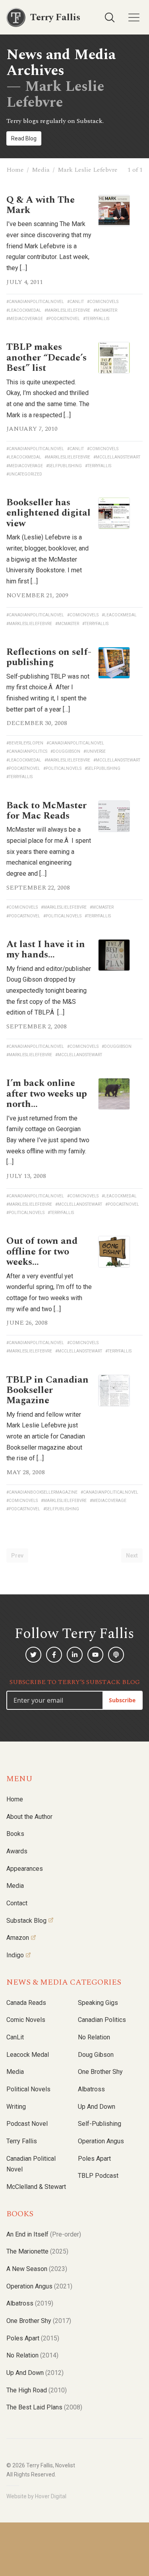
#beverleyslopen (25, 743)
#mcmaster (105, 310)
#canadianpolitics (27, 751)
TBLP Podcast (98, 2176)
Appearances (25, 1869)
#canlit (75, 302)
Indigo (15, 1955)
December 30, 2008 (37, 723)
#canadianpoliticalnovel (35, 302)
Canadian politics (102, 2020)
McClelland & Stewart (36, 2187)
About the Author (29, 1817)
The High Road (37, 2390)
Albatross (91, 2089)
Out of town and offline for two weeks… (42, 1252)
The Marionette (37, 2251)
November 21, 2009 (37, 595)
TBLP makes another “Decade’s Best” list (46, 358)
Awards (17, 1851)
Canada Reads (26, 2003)
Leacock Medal (28, 2055)
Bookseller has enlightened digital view (48, 513)
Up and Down (97, 2107)
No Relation (94, 2037)
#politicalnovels (62, 768)
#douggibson (65, 751)
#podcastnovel (63, 319)
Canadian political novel (31, 2164)
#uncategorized (24, 474)
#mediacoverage (25, 319)
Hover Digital (51, 2496)
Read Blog (24, 138)
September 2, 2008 (37, 1026)
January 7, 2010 (32, 429)
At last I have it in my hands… (46, 949)
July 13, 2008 (26, 1176)
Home (15, 170)
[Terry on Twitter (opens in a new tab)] (33, 1655)
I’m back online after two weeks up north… (47, 1094)
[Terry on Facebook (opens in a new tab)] (54, 1655)
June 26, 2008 (27, 1323)
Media (41, 170)
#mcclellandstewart (117, 457)
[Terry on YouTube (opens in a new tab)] (95, 1655)
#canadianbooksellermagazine (42, 1492)
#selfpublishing (64, 466)
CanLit (15, 2037)
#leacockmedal (24, 310)
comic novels (26, 2020)
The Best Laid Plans (44, 2407)
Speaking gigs (98, 2003)
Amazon (18, 1938)
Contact (17, 1903)
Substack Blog (26, 1921)
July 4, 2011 (25, 282)
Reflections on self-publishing (49, 657)
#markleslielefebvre (67, 310)
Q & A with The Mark (41, 205)
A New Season (37, 2269)
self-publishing (100, 2124)
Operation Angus (101, 2141)
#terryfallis (96, 319)
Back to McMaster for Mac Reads (46, 811)
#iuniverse (95, 751)
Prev (17, 1556)
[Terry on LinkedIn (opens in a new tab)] (75, 1655)
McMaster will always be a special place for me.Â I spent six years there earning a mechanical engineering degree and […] (49, 852)
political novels (28, 2089)
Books (15, 1834)
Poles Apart (94, 2159)
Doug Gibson (96, 2055)
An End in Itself (44, 2234)
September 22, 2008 (38, 888)
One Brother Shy (100, 2072)
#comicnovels (103, 302)
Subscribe (122, 1700)
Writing (16, 2107)
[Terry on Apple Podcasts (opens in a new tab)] (116, 1655)
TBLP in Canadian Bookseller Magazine (47, 1390)
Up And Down (35, 2373)
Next (132, 1556)
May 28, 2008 (26, 1472)
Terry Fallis (22, 2141)
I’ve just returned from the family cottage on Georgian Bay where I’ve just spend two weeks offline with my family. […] (48, 1140)
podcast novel (27, 2124)
